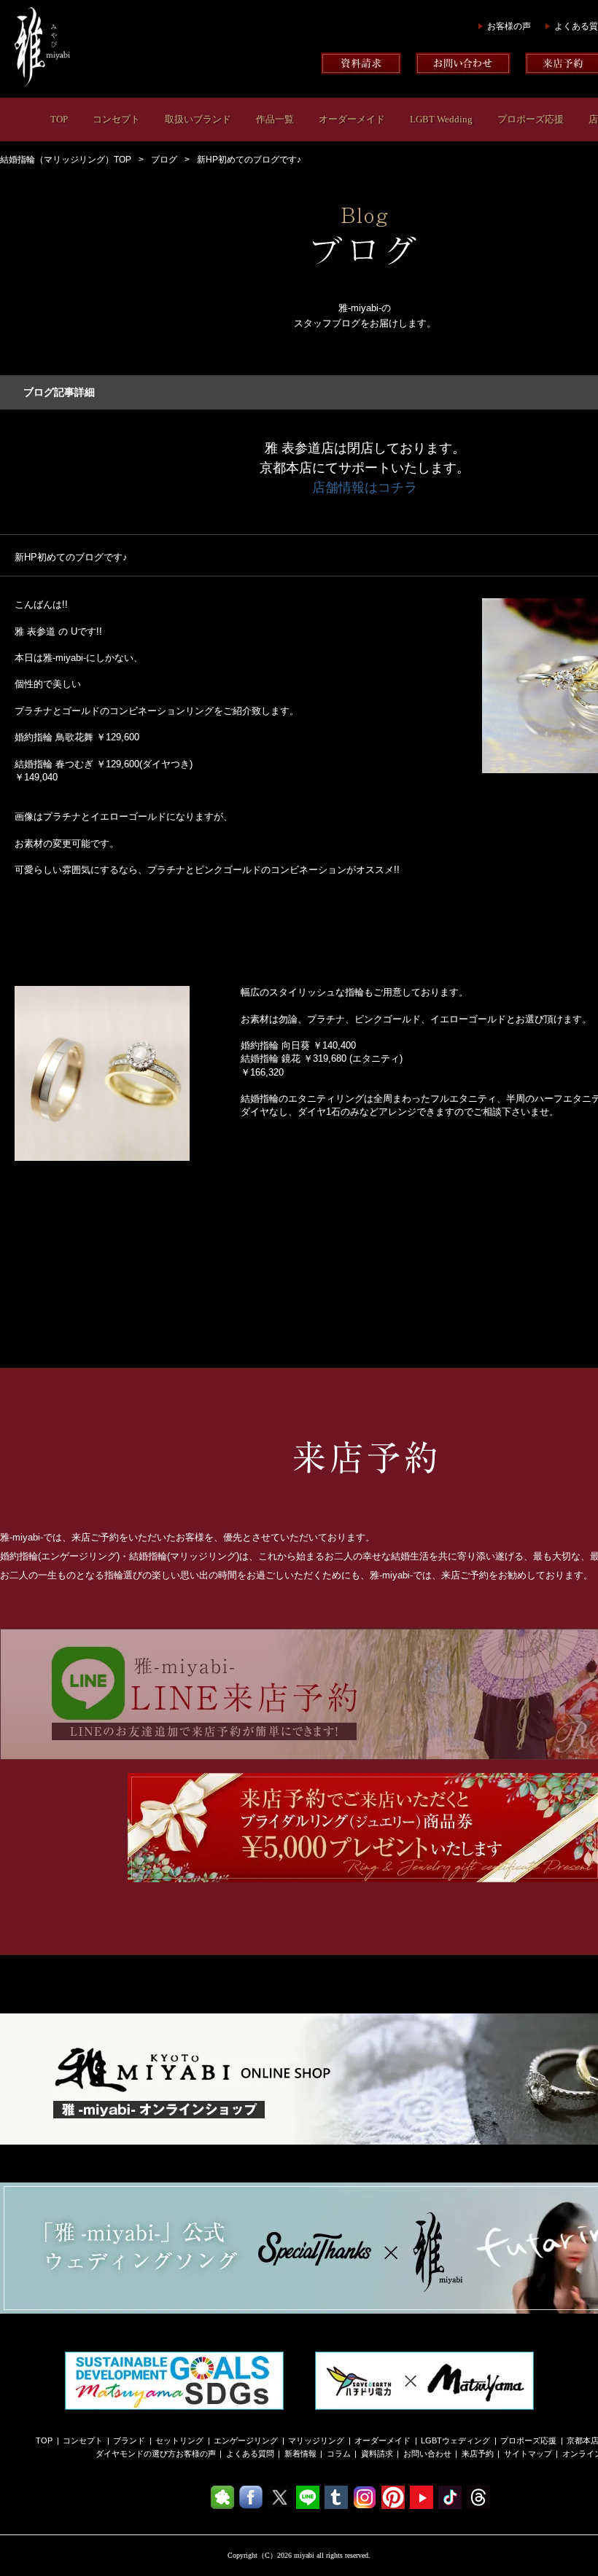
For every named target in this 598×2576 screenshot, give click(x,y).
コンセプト (116, 119)
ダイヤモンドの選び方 (136, 2454)
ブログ (164, 160)
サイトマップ (528, 2454)
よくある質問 (250, 2454)
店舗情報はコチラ (365, 488)
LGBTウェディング (455, 2440)
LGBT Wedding (441, 119)
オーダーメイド (352, 119)
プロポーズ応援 (531, 119)
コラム (339, 2454)
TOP (59, 119)
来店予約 (478, 2454)
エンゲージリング (246, 2440)
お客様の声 (509, 26)
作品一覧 (275, 119)
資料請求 (377, 2454)
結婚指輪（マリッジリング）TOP (66, 160)
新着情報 (300, 2454)
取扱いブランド (198, 119)
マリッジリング (316, 2440)
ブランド (129, 2440)
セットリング (179, 2440)
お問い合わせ (427, 2454)
